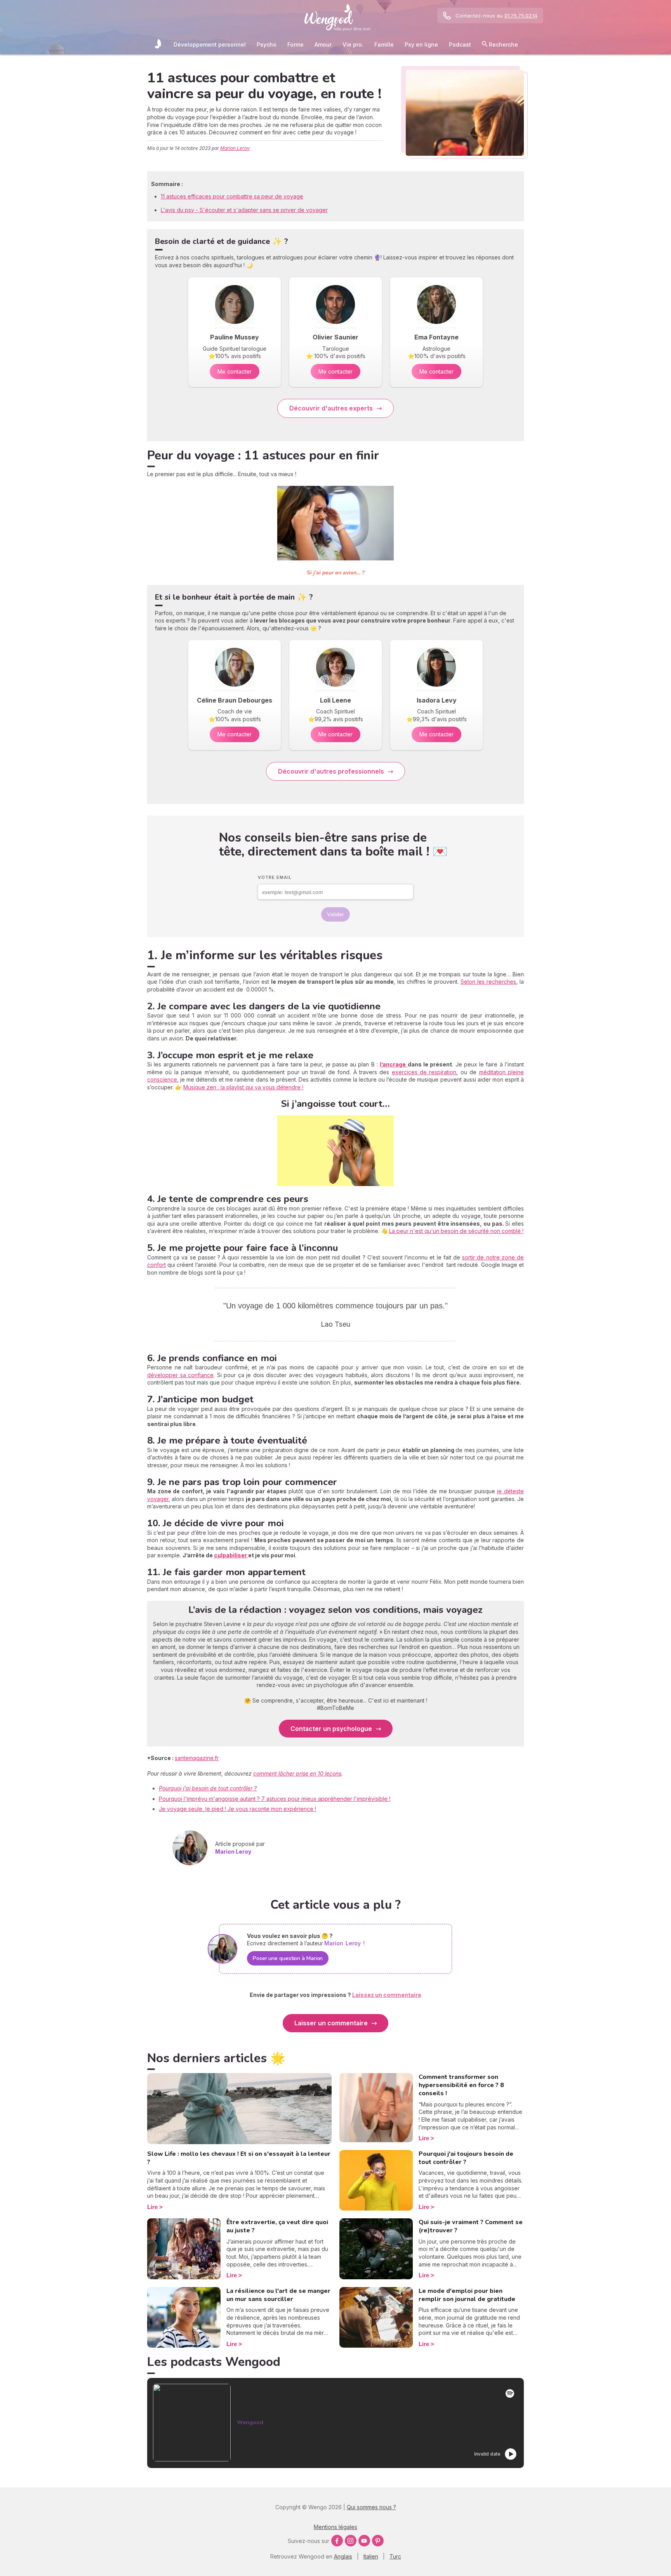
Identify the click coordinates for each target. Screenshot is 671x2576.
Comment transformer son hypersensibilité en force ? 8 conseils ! (461, 2085)
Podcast (460, 44)
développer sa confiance (180, 1375)
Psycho (267, 44)
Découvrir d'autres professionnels (331, 771)
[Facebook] (337, 2541)
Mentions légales (335, 2527)
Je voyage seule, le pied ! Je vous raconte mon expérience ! (237, 1809)
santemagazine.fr (197, 1758)
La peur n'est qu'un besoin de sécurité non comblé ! (456, 1231)
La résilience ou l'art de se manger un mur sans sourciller (278, 2295)
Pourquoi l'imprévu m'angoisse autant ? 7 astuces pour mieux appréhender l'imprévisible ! (275, 1799)
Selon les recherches (488, 982)
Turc (395, 2556)
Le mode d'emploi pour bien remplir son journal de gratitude (467, 2295)
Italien (371, 2556)
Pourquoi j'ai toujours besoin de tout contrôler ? (466, 2158)
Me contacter (235, 371)
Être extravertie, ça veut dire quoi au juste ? (277, 2226)
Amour (323, 44)
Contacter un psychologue (331, 1729)
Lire (152, 2207)
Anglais (343, 2556)
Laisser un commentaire (331, 2023)
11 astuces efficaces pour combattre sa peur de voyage (232, 196)
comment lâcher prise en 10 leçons (297, 1773)
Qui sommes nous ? (371, 2507)
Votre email (275, 877)
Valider (335, 914)
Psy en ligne (421, 44)
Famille (384, 44)
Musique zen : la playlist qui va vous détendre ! (243, 1087)
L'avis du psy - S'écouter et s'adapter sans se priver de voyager (244, 210)
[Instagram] (351, 2541)
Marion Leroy (235, 148)
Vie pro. (353, 44)
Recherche (503, 44)
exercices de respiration (424, 1072)
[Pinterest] (378, 2541)
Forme (296, 44)
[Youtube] (364, 2541)
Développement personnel (210, 44)
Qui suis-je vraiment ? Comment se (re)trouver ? (471, 2226)
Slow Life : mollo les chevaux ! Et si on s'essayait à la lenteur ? (239, 2158)
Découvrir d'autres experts (331, 408)
